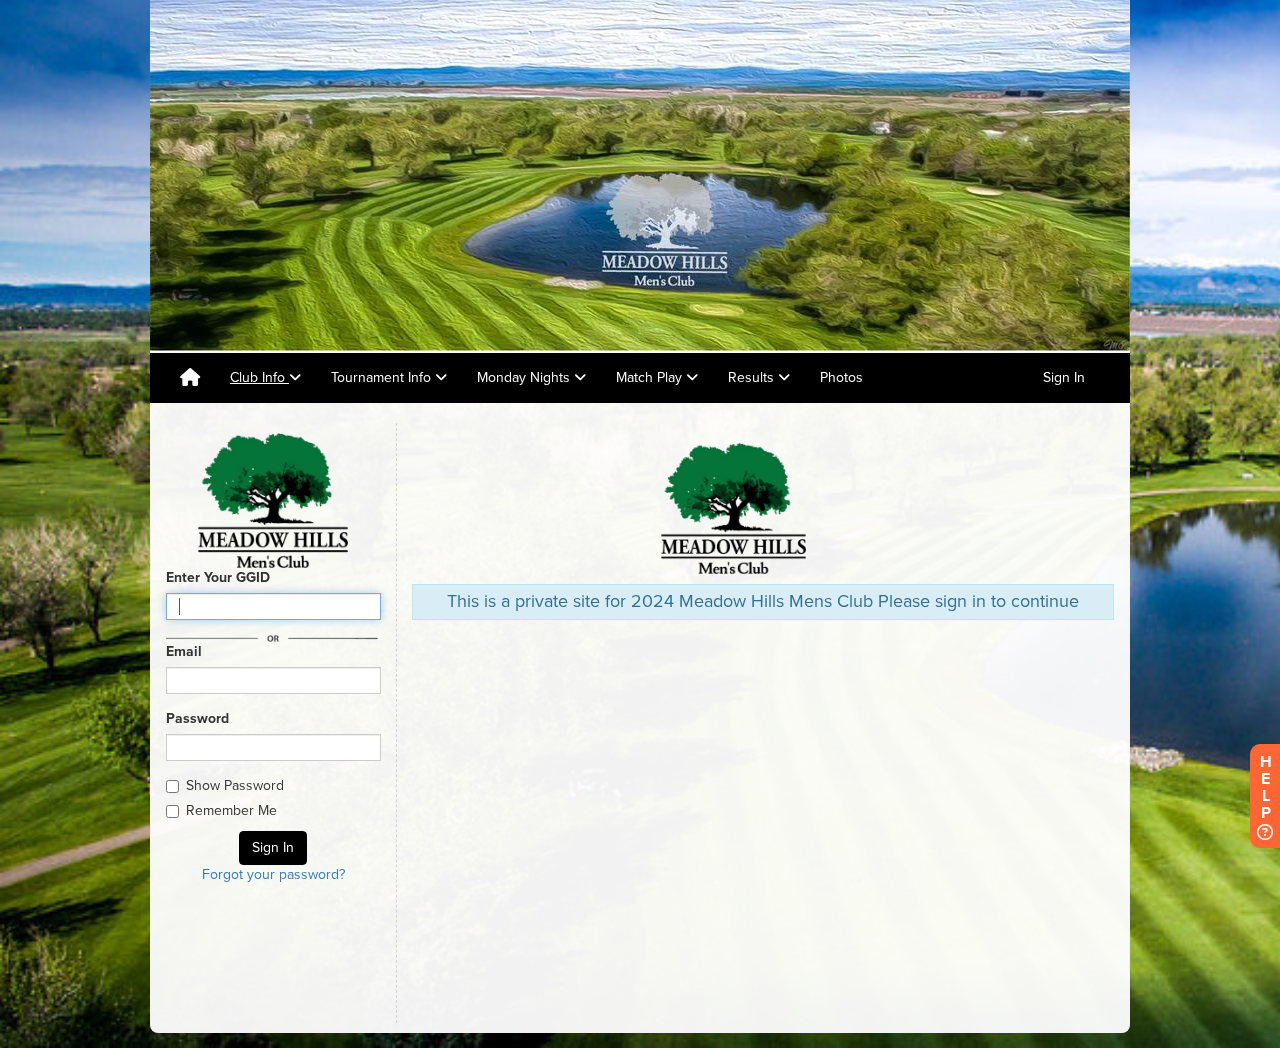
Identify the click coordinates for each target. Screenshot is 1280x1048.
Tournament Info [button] (383, 377)
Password (197, 718)
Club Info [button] (259, 377)
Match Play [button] (651, 377)
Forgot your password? (273, 874)
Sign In (1064, 377)
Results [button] (753, 377)
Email (184, 651)
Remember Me (231, 810)
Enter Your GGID (218, 577)
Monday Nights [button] (525, 377)
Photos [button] (841, 377)
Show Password (235, 785)
